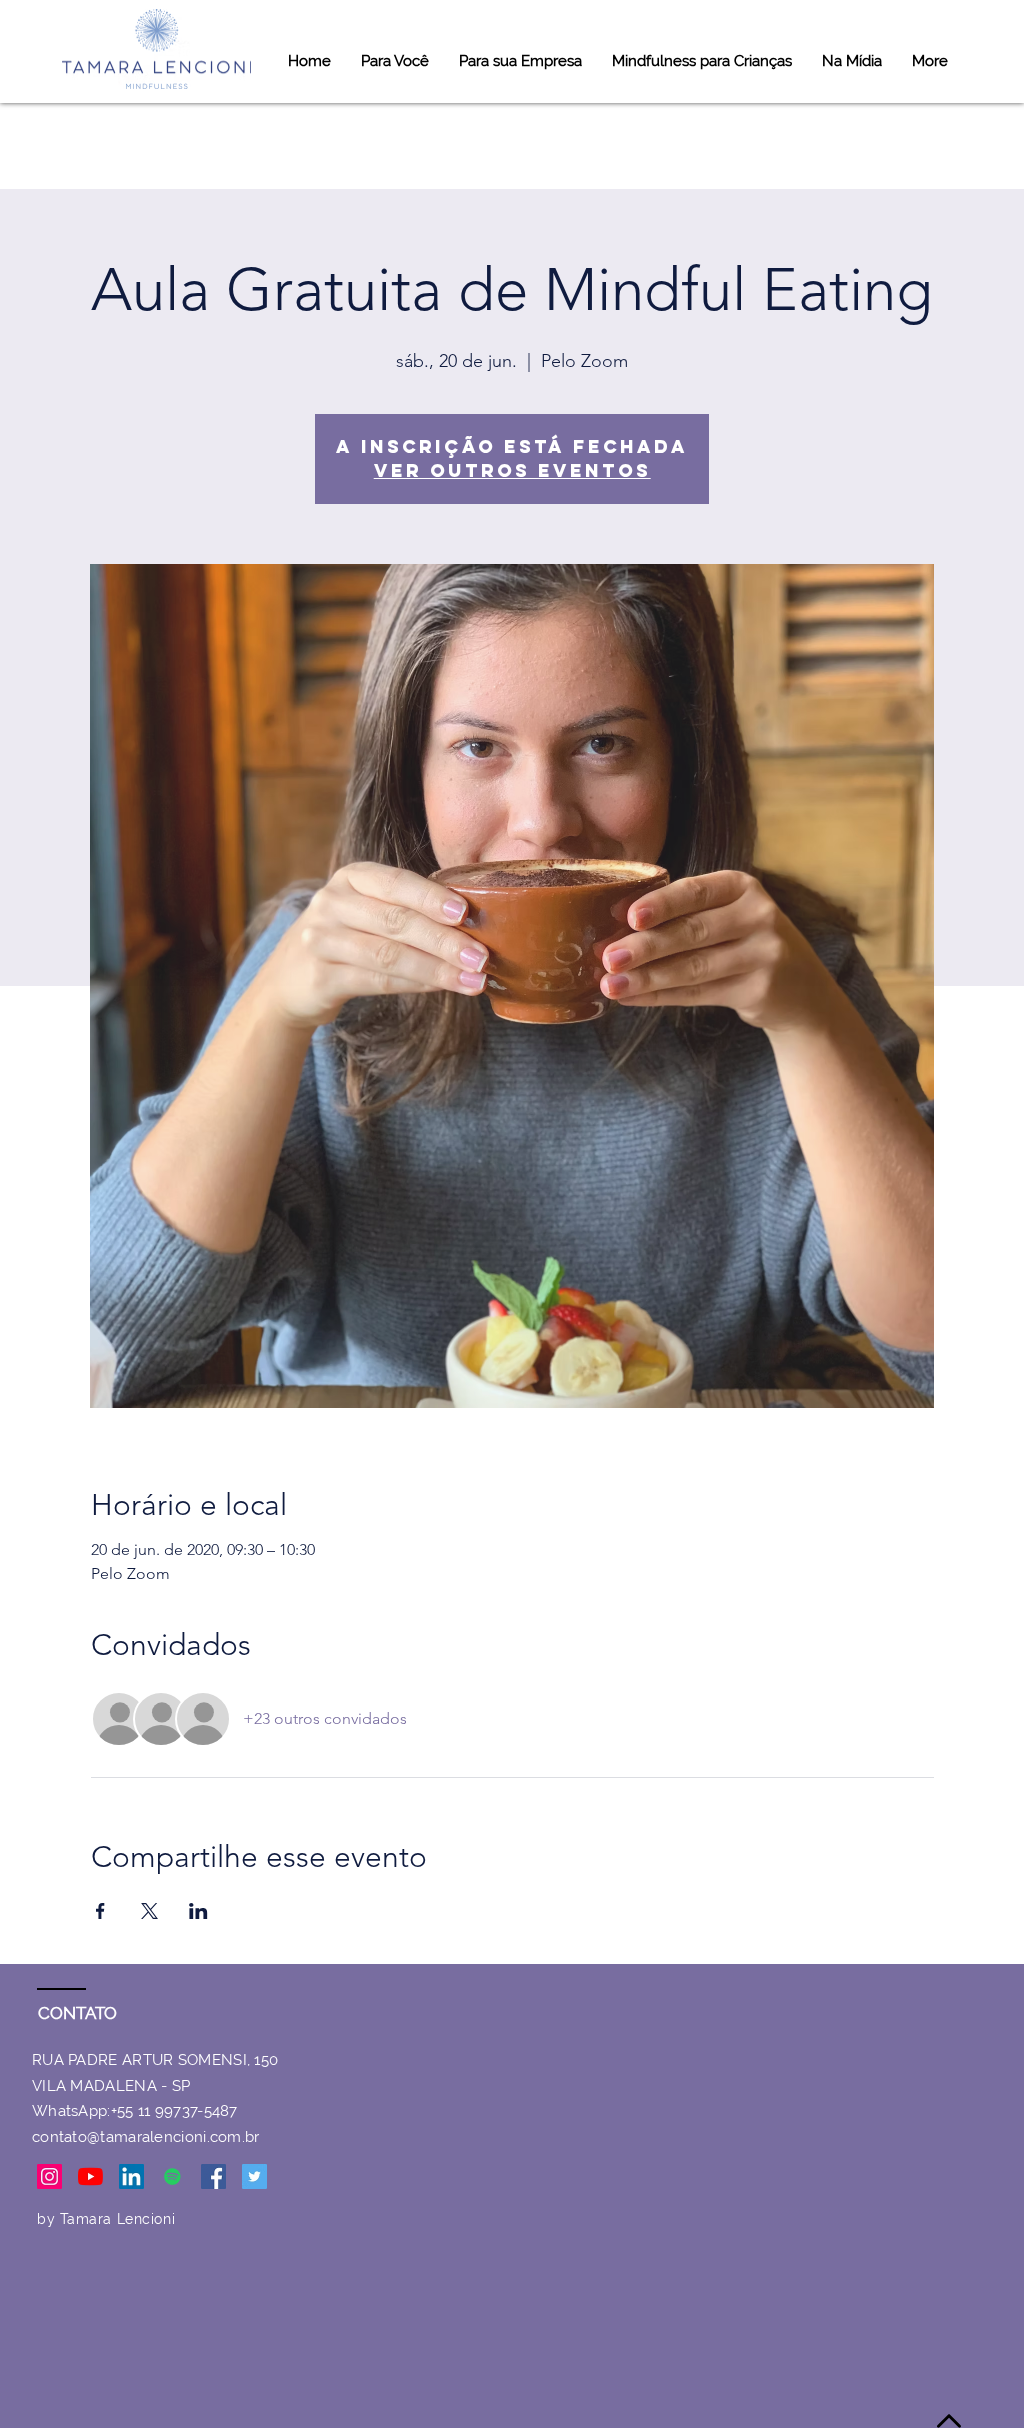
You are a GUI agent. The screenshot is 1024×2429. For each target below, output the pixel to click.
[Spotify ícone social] (172, 2176)
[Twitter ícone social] (254, 2176)
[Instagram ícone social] (49, 2176)
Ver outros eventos (512, 470)
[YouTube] (90, 2176)
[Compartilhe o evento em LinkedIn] (198, 1911)
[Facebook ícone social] (213, 2176)
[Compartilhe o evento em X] (149, 1911)
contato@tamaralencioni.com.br (146, 2137)
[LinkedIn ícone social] (131, 2176)
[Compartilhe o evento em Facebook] (100, 1911)
